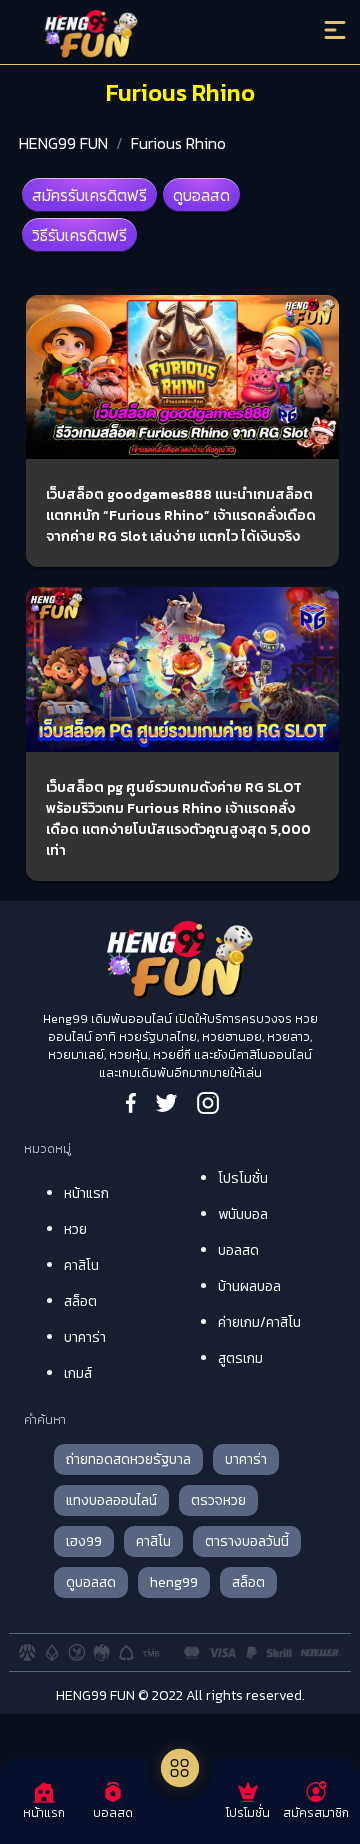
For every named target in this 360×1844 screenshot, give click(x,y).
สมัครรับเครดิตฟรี (89, 195)
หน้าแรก (86, 1193)
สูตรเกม (240, 1358)
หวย (75, 1229)
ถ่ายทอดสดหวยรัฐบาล (128, 1459)
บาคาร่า (85, 1337)
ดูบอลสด (201, 195)
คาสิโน (81, 1265)
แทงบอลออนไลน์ (111, 1500)
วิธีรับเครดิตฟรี (79, 235)
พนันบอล (243, 1214)
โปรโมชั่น (243, 1178)
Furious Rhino (178, 143)
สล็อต (80, 1301)
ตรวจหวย (218, 1500)
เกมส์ (78, 1373)
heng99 (174, 1582)
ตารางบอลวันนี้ (247, 1541)
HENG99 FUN (63, 143)
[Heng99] (139, 35)
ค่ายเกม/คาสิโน (259, 1322)
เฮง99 (84, 1541)
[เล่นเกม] (180, 1768)
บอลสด (238, 1250)
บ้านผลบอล (249, 1286)
